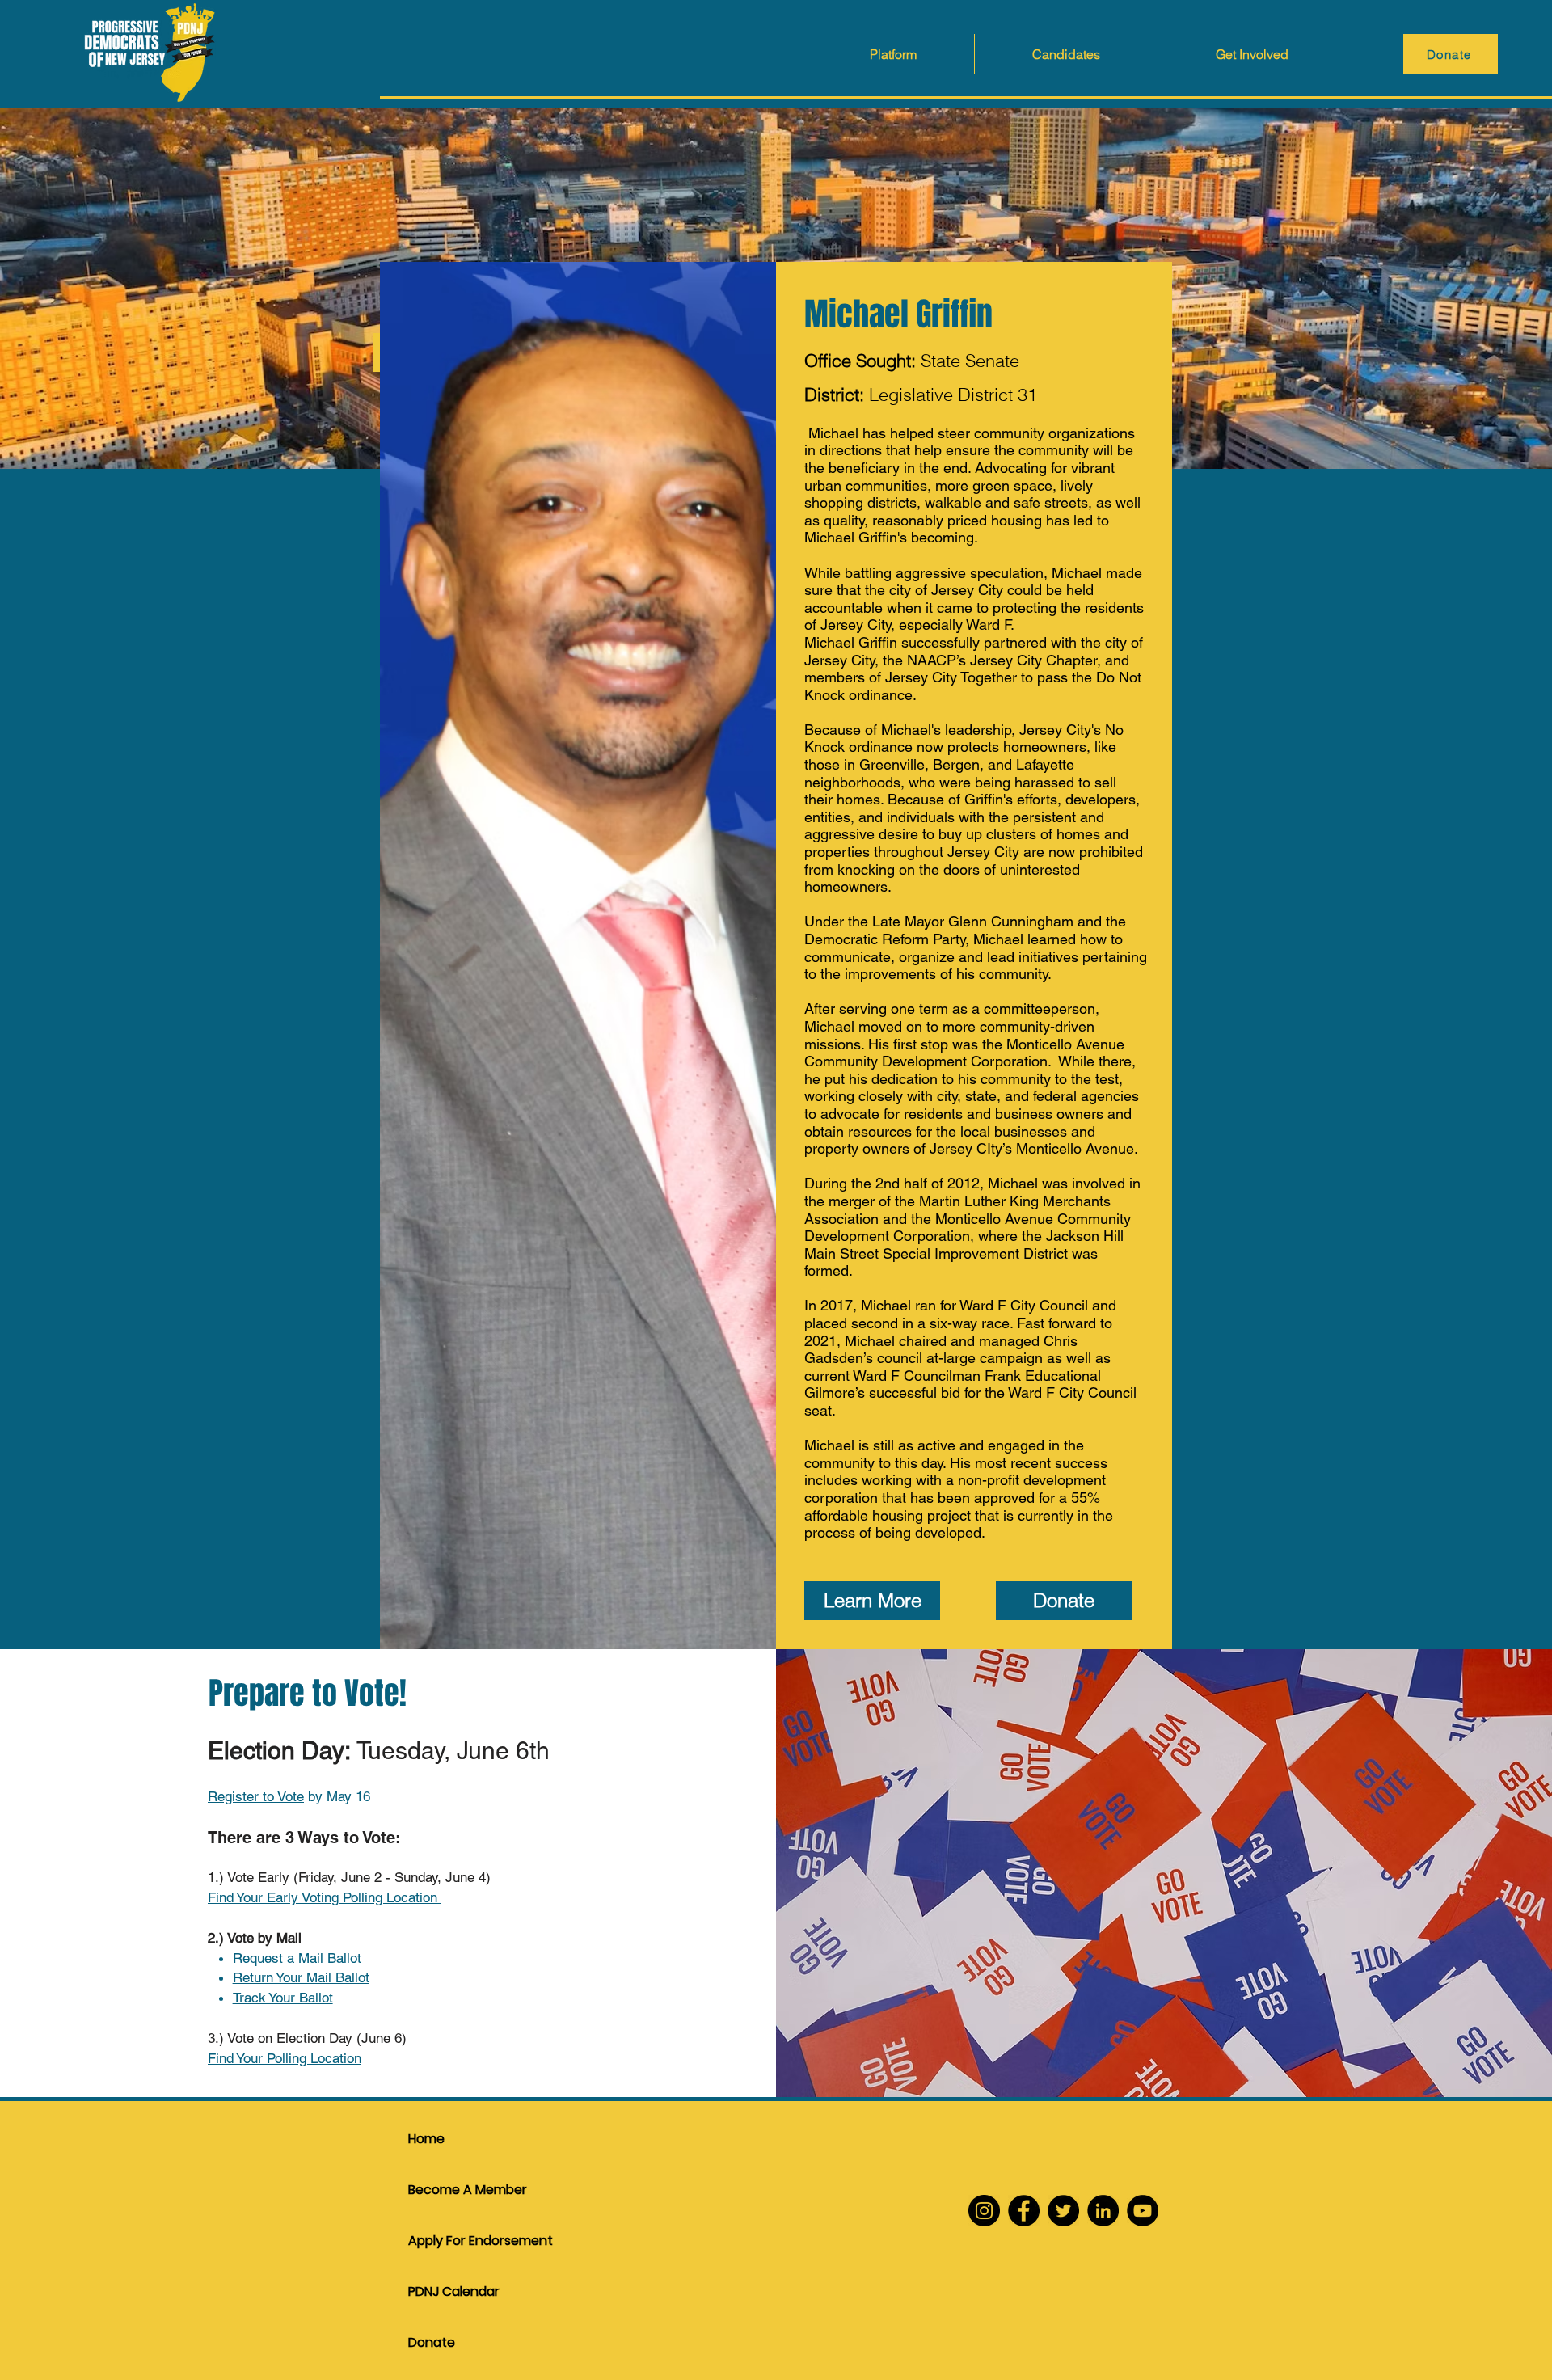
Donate (432, 2342)
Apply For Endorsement (465, 2241)
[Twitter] (1063, 2211)
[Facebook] (1024, 2211)
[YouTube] (1143, 2211)
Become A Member (465, 2190)
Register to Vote (256, 1796)
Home (426, 2139)
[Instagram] (984, 2211)
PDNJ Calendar (454, 2291)
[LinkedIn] (1103, 2211)
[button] (1066, 54)
